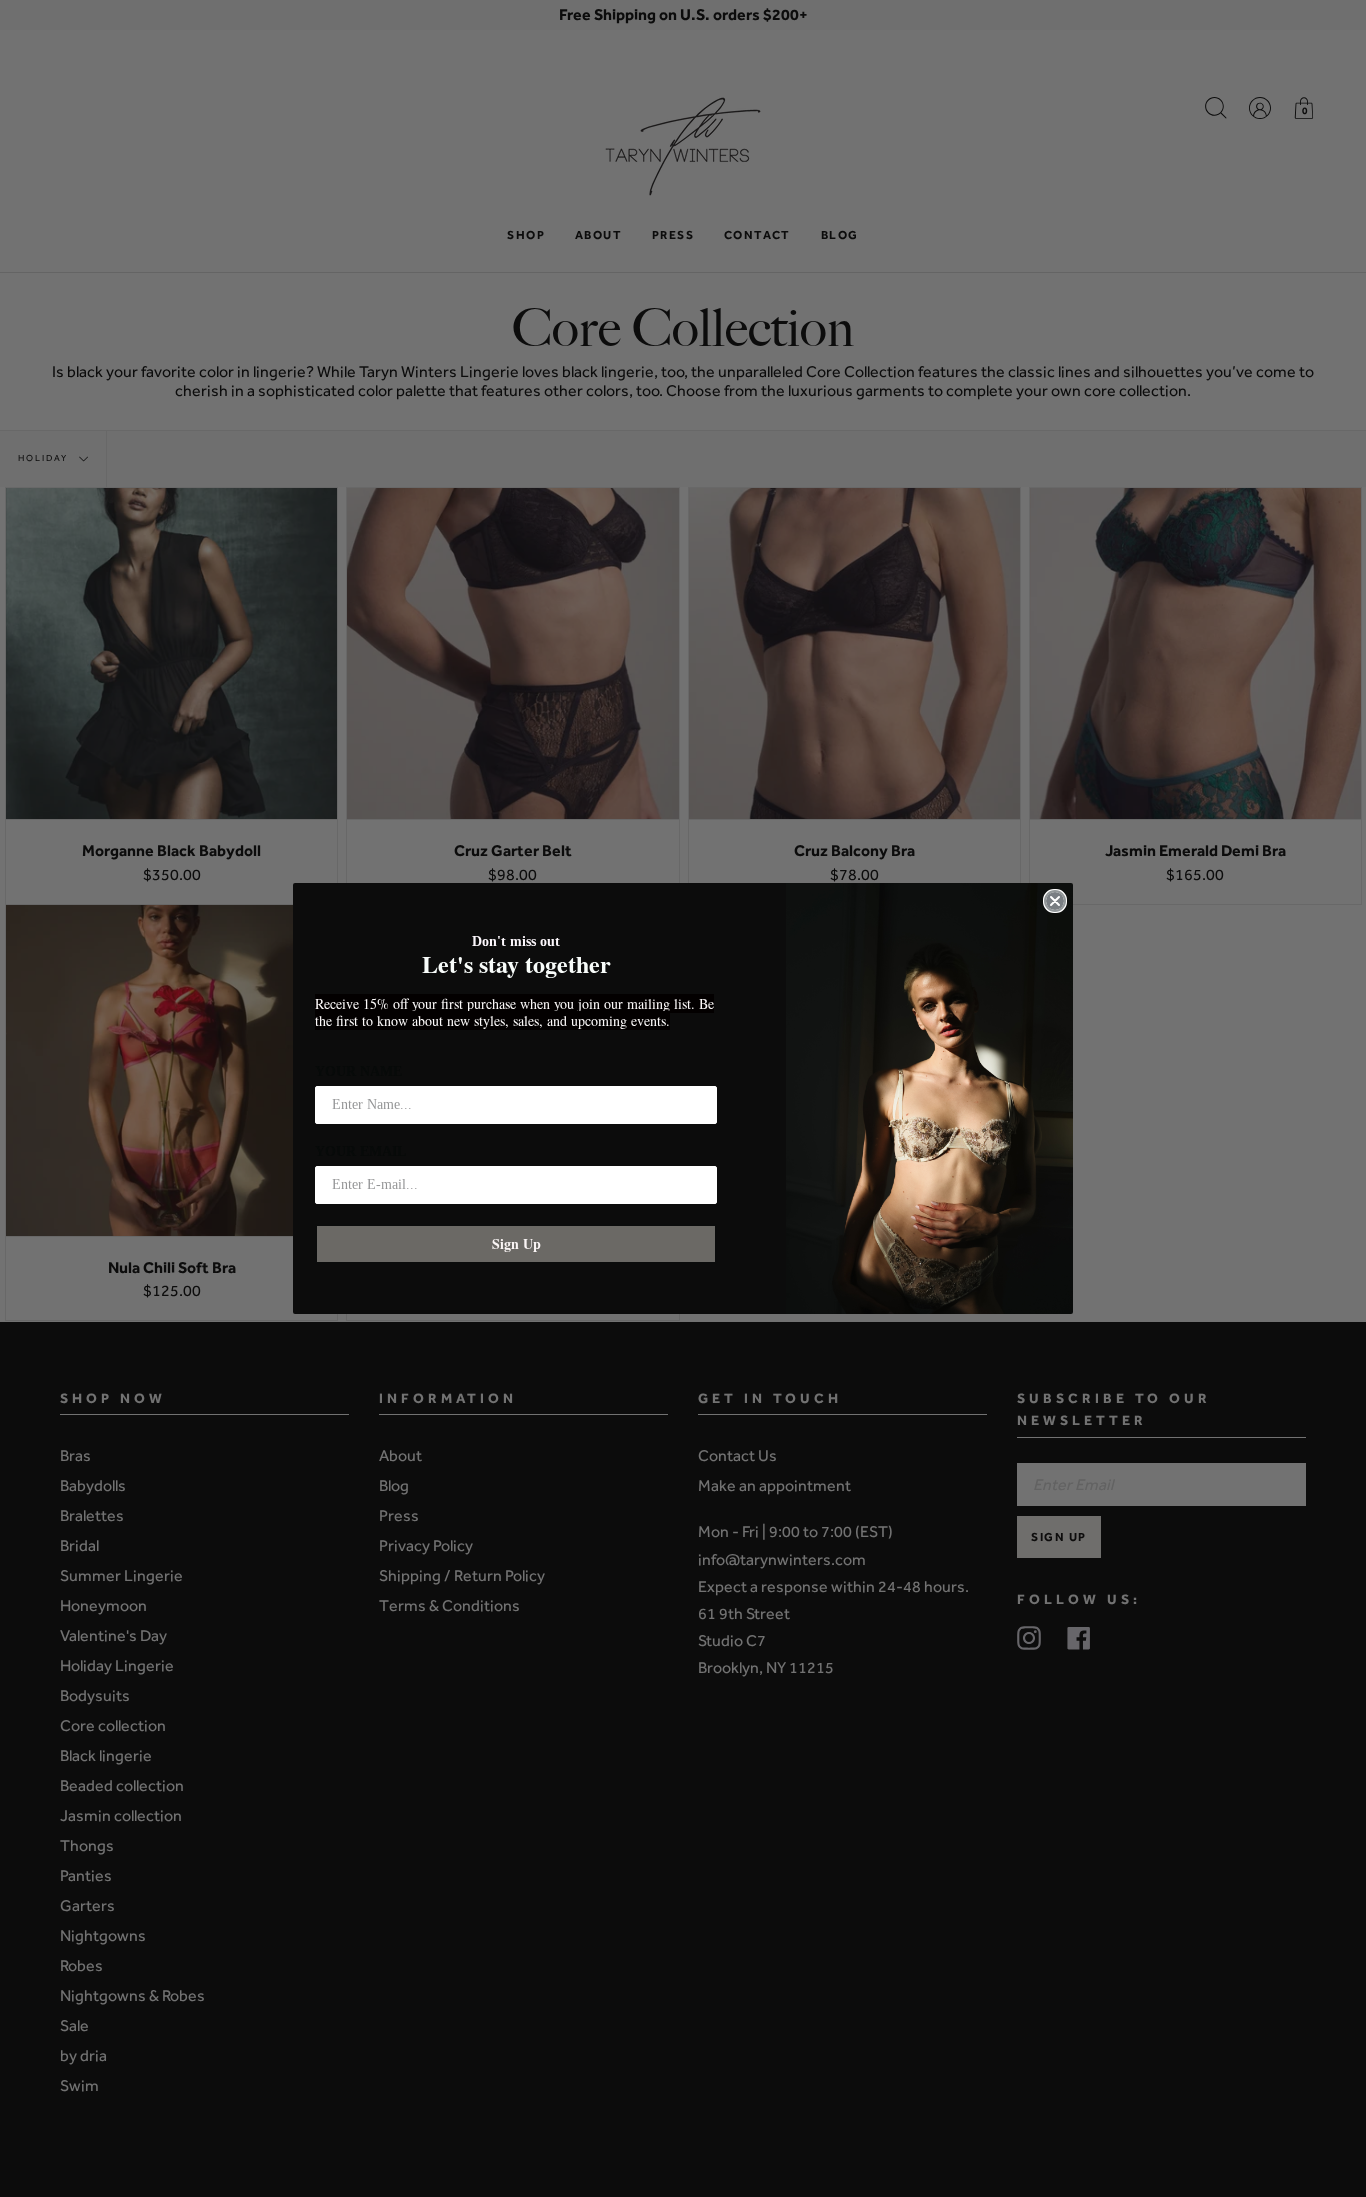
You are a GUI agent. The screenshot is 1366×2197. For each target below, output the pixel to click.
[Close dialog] (1055, 901)
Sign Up (516, 1243)
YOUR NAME (358, 1071)
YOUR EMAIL (360, 1151)
